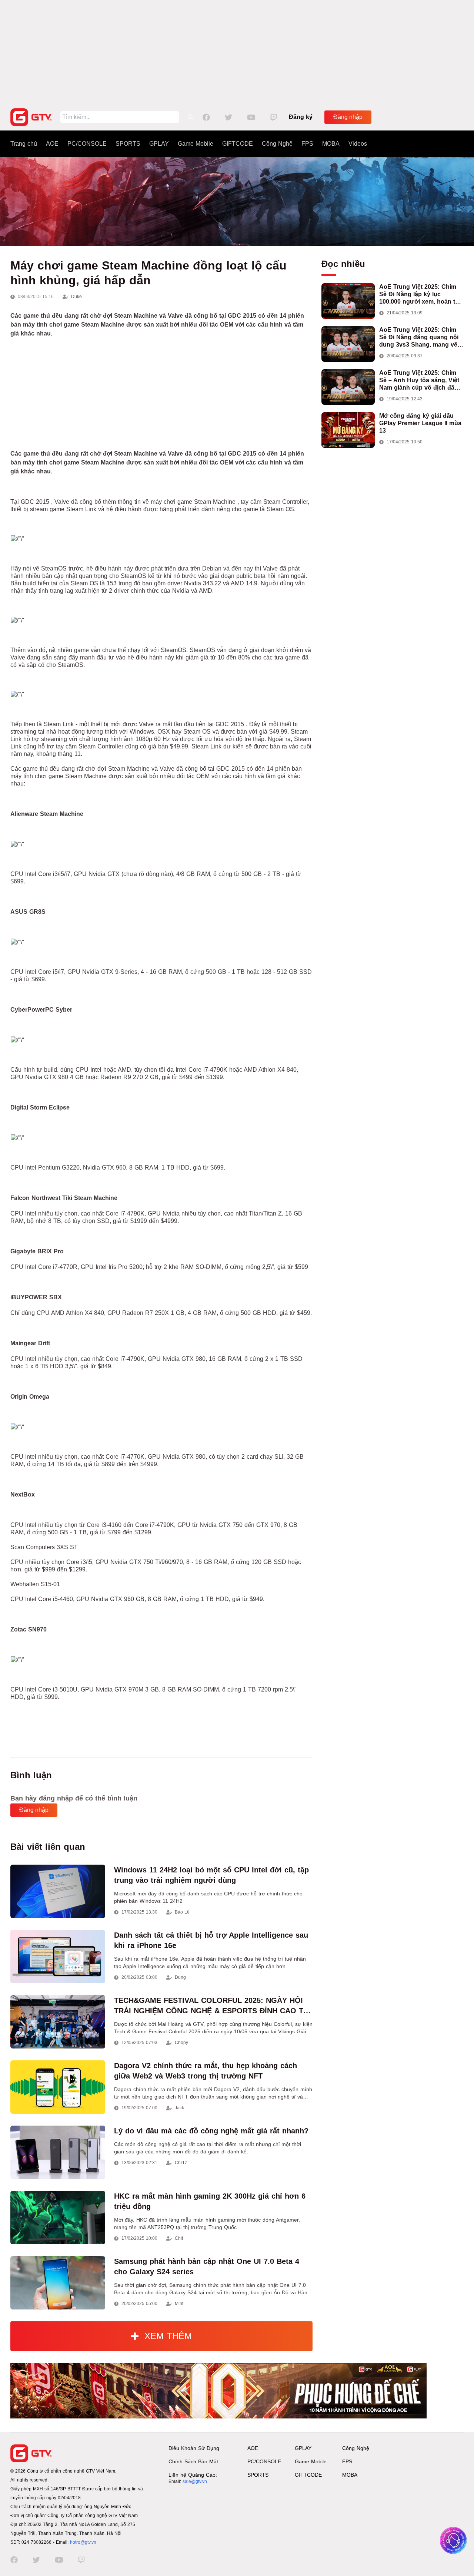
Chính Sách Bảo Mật (193, 2461)
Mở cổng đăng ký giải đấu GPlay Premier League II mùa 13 (420, 423)
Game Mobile (196, 144)
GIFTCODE (238, 144)
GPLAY (159, 144)
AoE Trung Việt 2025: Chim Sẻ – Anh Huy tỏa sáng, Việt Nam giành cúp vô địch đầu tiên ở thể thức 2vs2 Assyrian (421, 381)
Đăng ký (301, 117)
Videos (358, 144)
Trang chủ (24, 144)
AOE (52, 144)
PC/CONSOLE (87, 144)
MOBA (331, 144)
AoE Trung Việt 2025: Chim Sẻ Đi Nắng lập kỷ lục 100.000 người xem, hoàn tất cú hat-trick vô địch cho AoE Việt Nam (420, 295)
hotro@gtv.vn (83, 2542)
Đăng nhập (348, 117)
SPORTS (128, 144)
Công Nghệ (277, 144)
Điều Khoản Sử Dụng (194, 2448)
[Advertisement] (237, 52)
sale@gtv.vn (195, 2481)
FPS (307, 144)
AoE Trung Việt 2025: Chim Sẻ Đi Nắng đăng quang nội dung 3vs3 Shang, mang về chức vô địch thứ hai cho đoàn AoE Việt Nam (419, 338)
